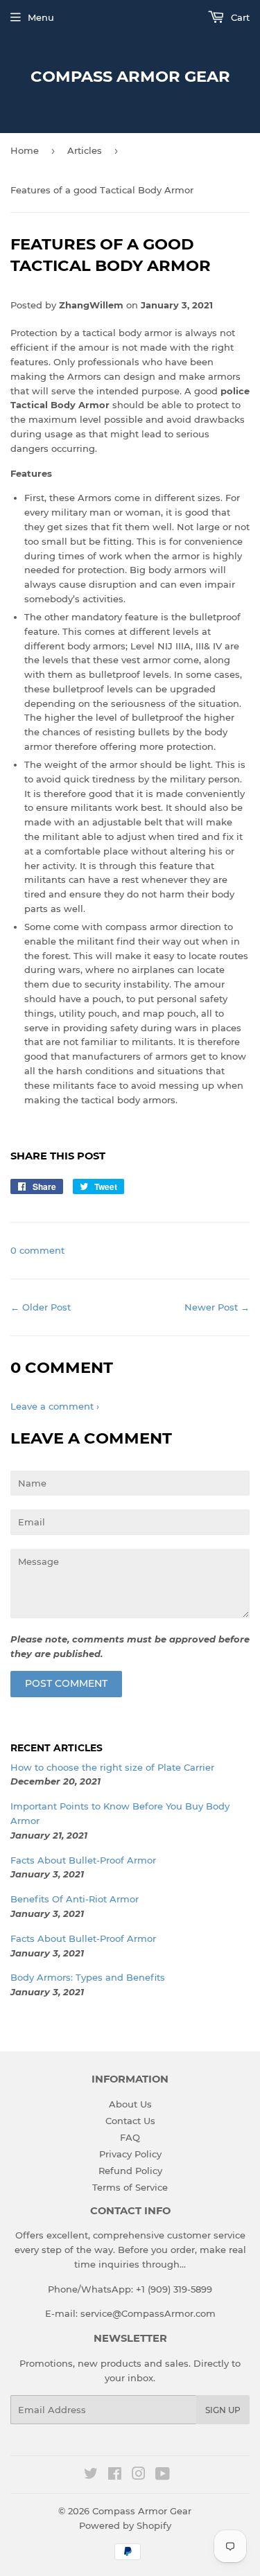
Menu (41, 17)
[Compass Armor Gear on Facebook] (115, 2476)
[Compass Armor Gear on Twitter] (91, 2476)
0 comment (37, 1250)
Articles (85, 150)
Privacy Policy (130, 2154)
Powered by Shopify (125, 2525)
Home (25, 150)
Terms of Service (130, 2187)
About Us (130, 2104)
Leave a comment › (55, 1406)
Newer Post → (217, 1307)
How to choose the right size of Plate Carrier (112, 1767)
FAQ (130, 2137)
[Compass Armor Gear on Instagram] (139, 2476)
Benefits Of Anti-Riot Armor (75, 1899)
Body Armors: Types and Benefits (88, 1977)
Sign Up (223, 2410)
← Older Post (41, 1307)
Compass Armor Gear (130, 76)
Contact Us (130, 2121)
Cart (239, 17)
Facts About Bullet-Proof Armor (83, 1860)
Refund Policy (130, 2171)
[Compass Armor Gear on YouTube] (163, 2476)
